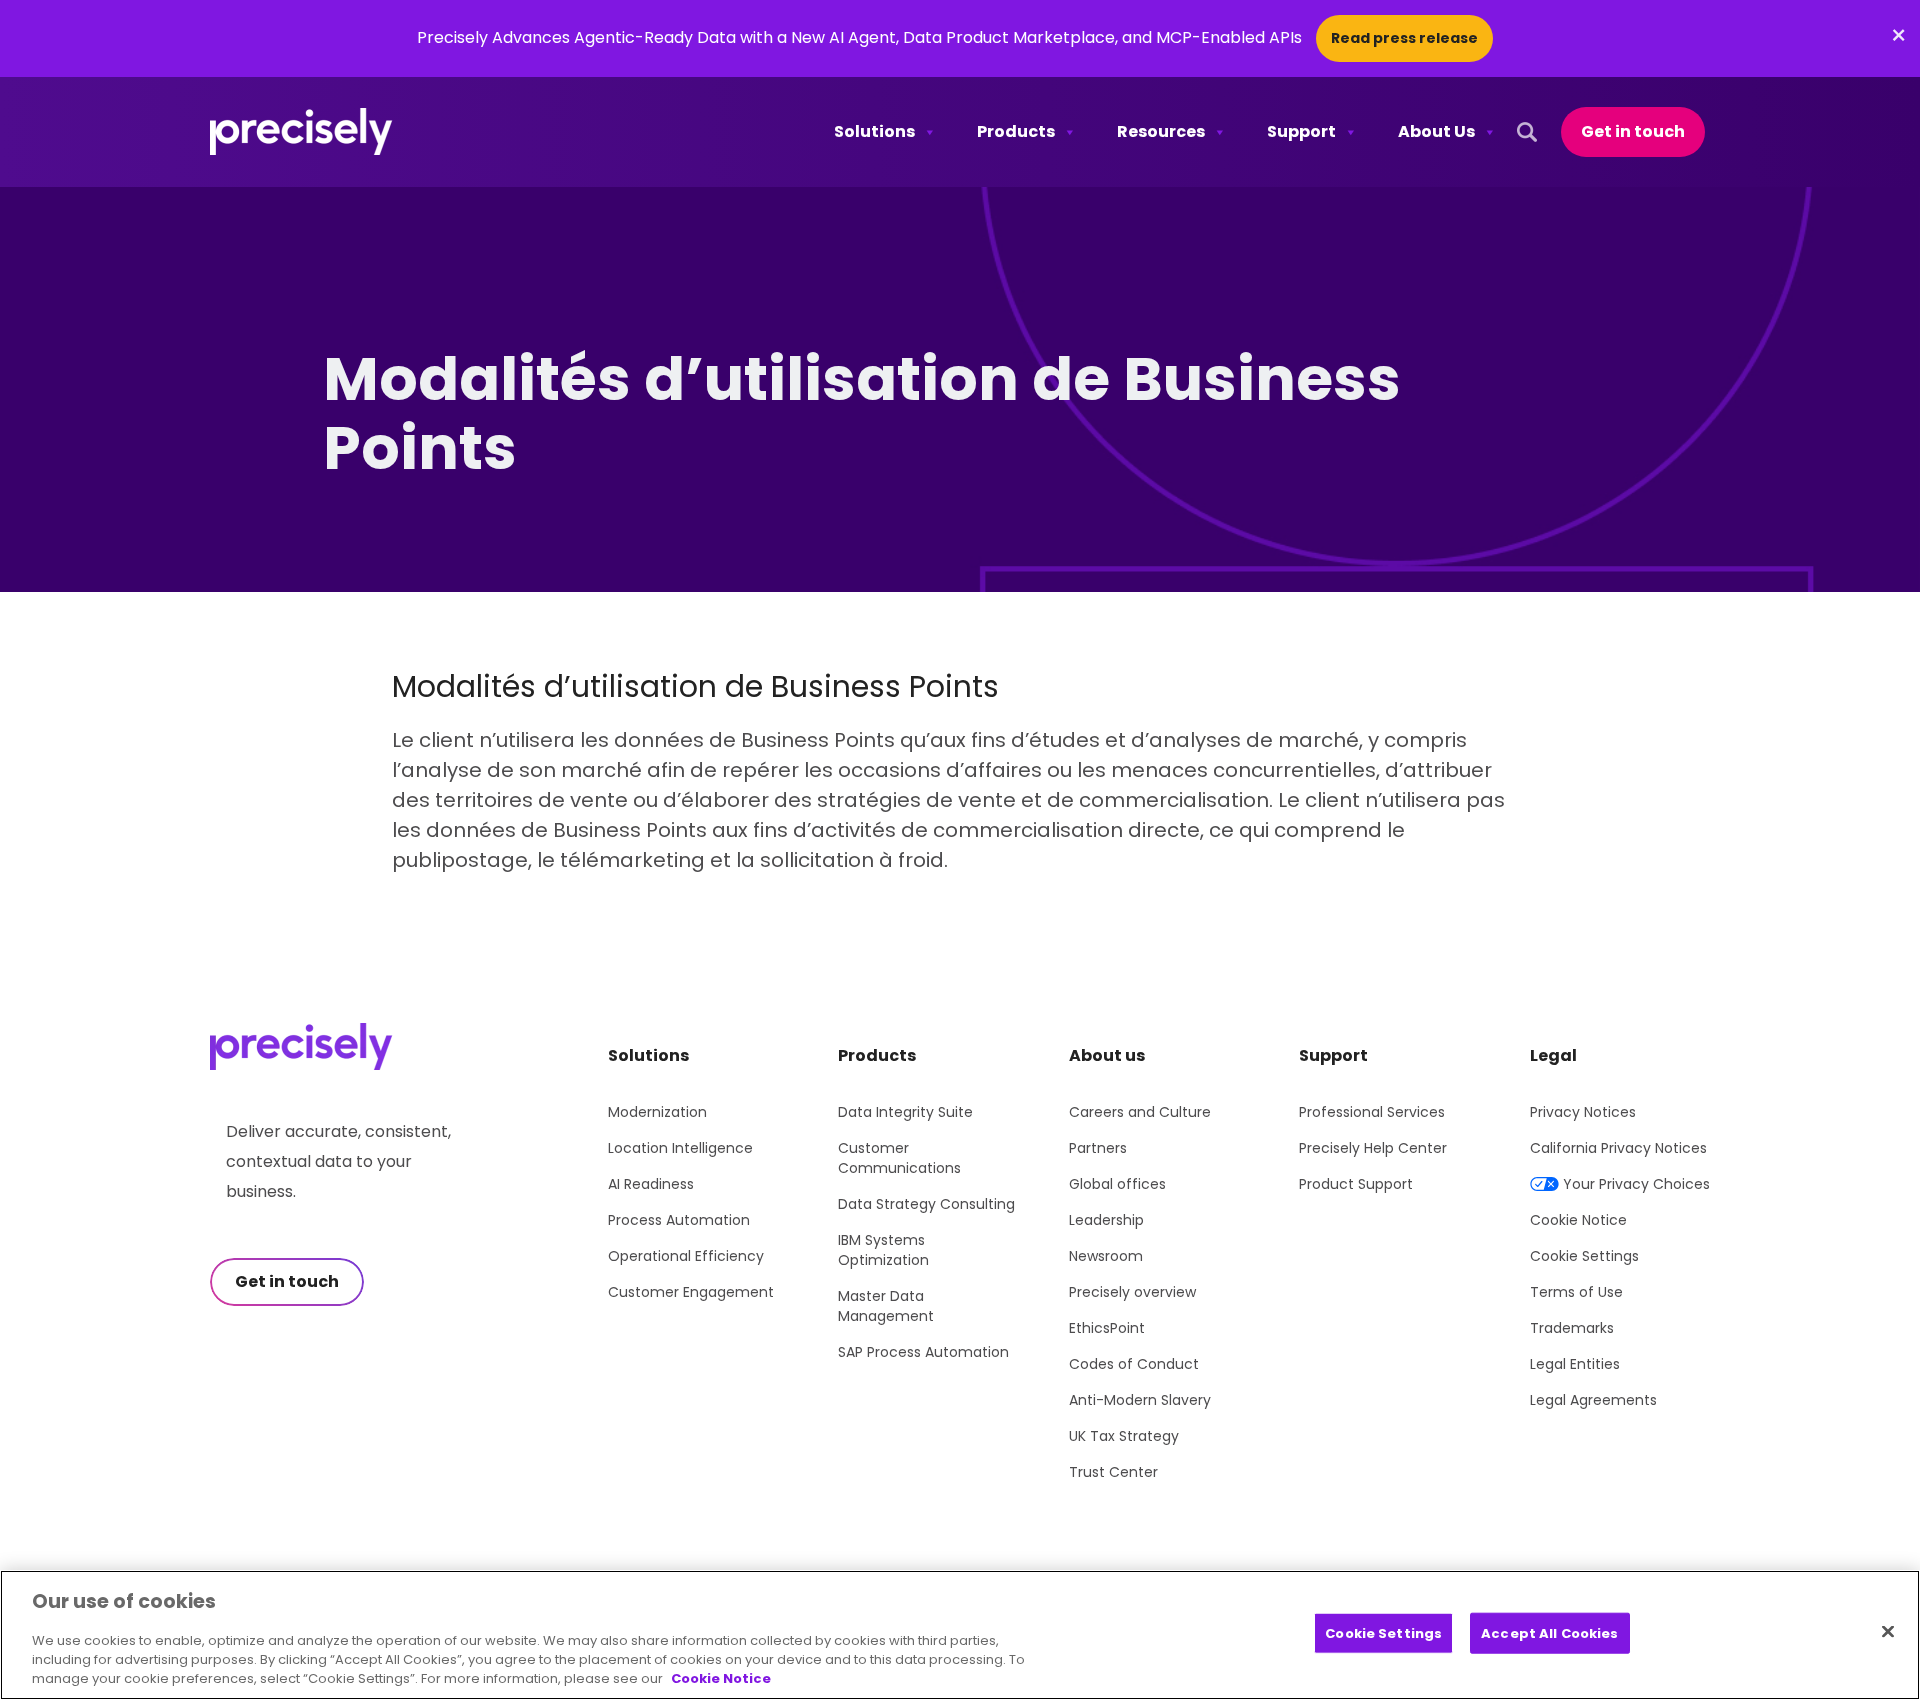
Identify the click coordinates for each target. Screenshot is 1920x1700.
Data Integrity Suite (905, 1112)
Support (1301, 131)
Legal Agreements (1593, 1400)
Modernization (657, 1112)
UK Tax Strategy (1124, 1436)
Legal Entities (1575, 1364)
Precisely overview (1132, 1292)
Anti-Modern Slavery (1140, 1400)
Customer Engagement (691, 1292)
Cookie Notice (1578, 1220)
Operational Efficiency (686, 1256)
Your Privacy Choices (1636, 1184)
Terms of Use (1576, 1292)
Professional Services (1372, 1112)
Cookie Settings (1584, 1256)
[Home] (301, 132)
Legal (1553, 1055)
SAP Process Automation (923, 1352)
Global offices (1117, 1184)
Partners (1098, 1148)
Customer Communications (899, 1158)
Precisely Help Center (1373, 1148)
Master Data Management (886, 1306)
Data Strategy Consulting (926, 1204)
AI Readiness (651, 1184)
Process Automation (679, 1220)
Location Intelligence (680, 1148)
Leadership (1106, 1220)
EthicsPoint (1107, 1328)
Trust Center (1113, 1472)
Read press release (1404, 38)
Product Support (1356, 1184)
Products (1016, 131)
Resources (1161, 131)
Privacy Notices (1583, 1112)
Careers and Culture (1140, 1112)
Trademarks (1572, 1328)
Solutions (874, 131)
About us (1107, 1055)
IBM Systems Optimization (883, 1250)
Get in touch (1633, 131)
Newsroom (1106, 1256)
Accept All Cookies (1549, 1632)
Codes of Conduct (1134, 1364)
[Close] (1888, 1631)
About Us (1436, 131)
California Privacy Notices (1618, 1148)
